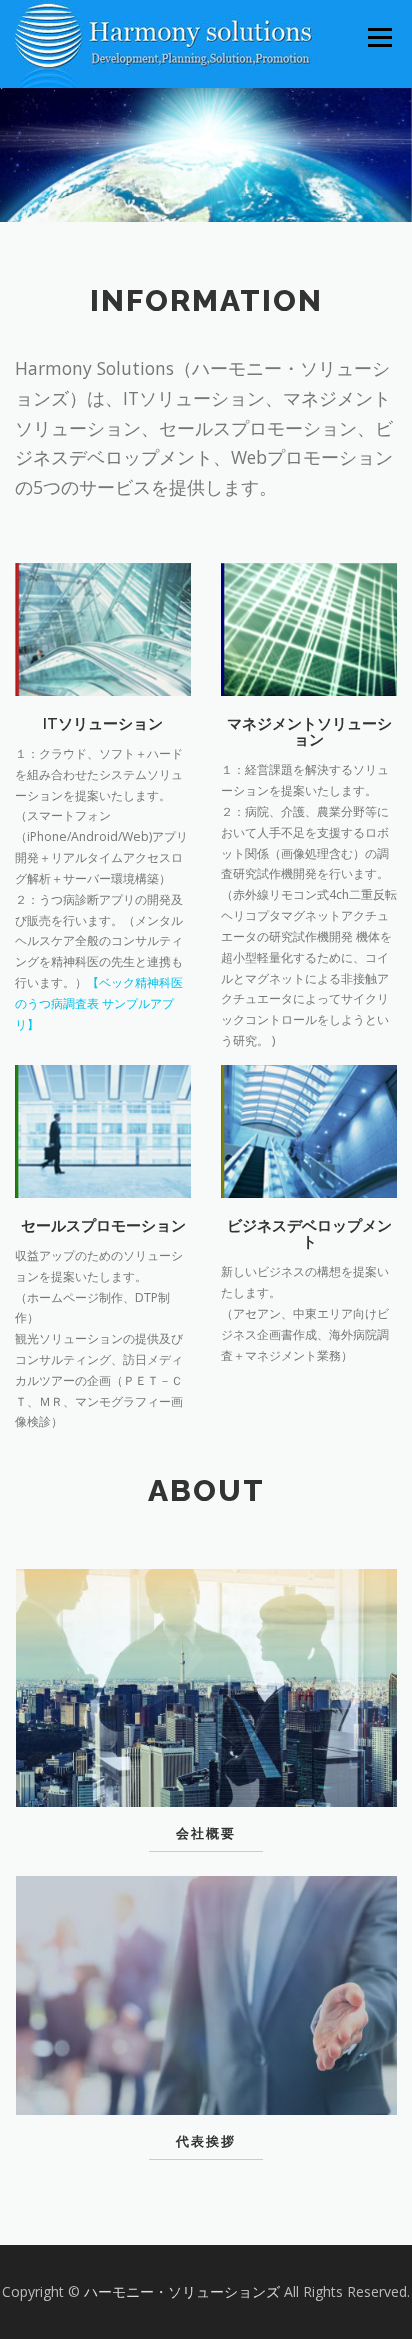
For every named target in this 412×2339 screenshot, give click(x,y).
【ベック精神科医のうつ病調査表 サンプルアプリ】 (99, 1003)
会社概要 (206, 1833)
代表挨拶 (206, 2141)
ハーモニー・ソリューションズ (184, 2291)
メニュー (379, 37)
